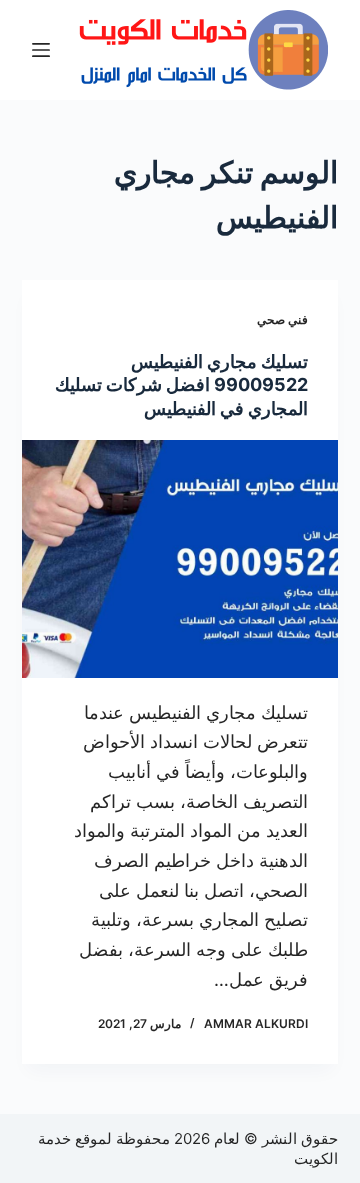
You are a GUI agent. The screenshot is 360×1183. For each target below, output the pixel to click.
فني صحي (282, 319)
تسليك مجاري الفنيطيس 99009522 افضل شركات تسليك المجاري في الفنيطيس (181, 385)
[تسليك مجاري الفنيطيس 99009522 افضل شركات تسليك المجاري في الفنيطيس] (180, 559)
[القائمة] (41, 50)
